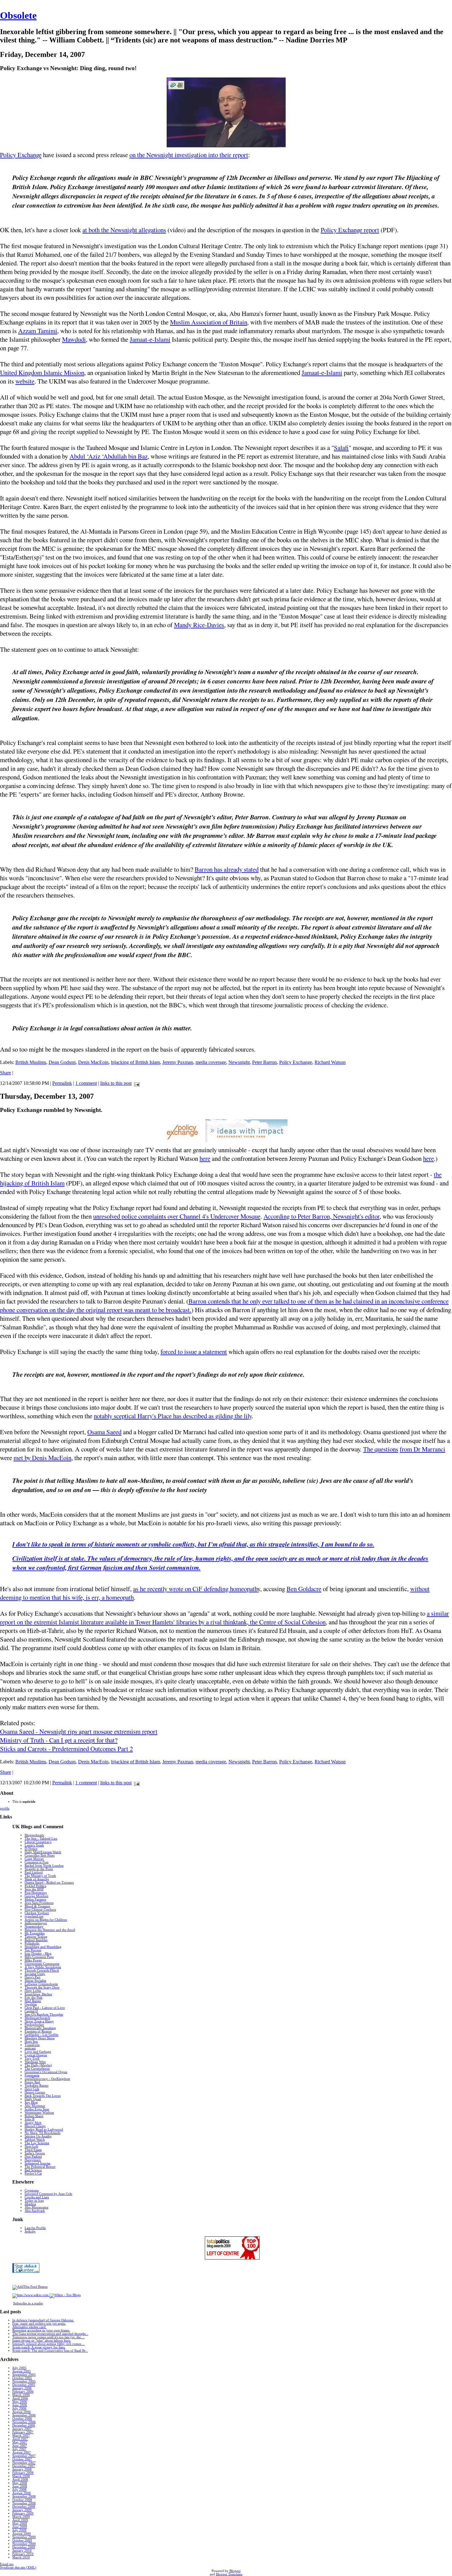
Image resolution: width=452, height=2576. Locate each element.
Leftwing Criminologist (41, 1984)
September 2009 (24, 2537)
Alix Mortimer (35, 2106)
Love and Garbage (38, 2052)
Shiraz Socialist (35, 1981)
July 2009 (19, 2530)
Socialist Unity (35, 1974)
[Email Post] (136, 1083)
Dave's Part (32, 1977)
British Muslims (31, 1062)
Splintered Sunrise (38, 2163)
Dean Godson (62, 1062)
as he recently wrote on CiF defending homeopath (195, 1589)
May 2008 (20, 2483)
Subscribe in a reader (28, 2303)
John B (30, 2119)
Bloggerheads (34, 1835)
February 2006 (23, 2392)
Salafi (341, 448)
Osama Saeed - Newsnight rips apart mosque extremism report (79, 1731)
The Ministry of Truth (40, 1876)
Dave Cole (32, 2089)
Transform (32, 2045)
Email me (7, 2564)
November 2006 (24, 2422)
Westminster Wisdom (39, 2113)
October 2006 (22, 2419)
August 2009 (22, 2534)
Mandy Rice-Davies (199, 625)
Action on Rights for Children (46, 1920)
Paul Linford (34, 1872)
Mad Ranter (33, 2001)
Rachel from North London (44, 1866)
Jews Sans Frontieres (39, 1903)
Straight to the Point (39, 1869)
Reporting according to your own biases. (41, 2330)
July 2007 (19, 2449)
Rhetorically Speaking (40, 2028)
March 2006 (21, 2395)
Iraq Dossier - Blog (38, 1954)
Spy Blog (31, 2102)
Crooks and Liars (37, 2197)
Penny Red (32, 2082)
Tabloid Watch (35, 2140)
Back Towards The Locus (43, 2096)
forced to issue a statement (194, 1352)
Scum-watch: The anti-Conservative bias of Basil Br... (50, 2351)
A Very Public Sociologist (43, 1967)
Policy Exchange (21, 155)
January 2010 (22, 2551)
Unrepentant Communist (42, 1964)
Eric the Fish (34, 1998)
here (205, 1158)
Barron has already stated (227, 869)
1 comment (86, 1083)
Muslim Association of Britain (209, 322)
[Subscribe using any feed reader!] (30, 2287)
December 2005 (24, 2385)
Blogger (235, 2571)
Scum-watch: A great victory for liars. (39, 2347)
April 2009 (20, 2520)
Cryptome (32, 2190)
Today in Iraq (34, 2201)
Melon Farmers (35, 1899)
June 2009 (20, 2527)
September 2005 (24, 2375)
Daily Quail (33, 2099)
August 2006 (22, 2412)
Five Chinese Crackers (40, 1910)
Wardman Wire (35, 2062)
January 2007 (22, 2429)
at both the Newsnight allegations (124, 230)
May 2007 (20, 2442)
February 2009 (23, 2513)
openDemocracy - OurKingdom (47, 2079)
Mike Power (33, 1960)
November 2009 (24, 2544)
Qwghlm (31, 2004)
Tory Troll (32, 2058)
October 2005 (22, 2378)
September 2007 (24, 2456)
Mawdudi (74, 339)
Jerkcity (30, 2231)
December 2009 (24, 2547)
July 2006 (19, 2409)
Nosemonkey (34, 1927)
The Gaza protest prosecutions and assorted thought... (50, 2334)
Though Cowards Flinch (42, 1971)
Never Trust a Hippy (39, 2021)
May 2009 (20, 2524)
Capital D (31, 2011)
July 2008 (19, 2490)
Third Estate (33, 2150)
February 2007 (23, 2432)
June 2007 (20, 2446)
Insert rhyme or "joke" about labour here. (42, 2341)
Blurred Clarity (35, 2126)
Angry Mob (33, 2123)
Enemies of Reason (38, 2031)
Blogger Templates (229, 2574)
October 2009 (22, 2540)
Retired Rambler (36, 1940)
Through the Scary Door (42, 1987)
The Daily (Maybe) (38, 2065)
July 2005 (19, 2368)
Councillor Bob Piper (40, 1855)
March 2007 (21, 2436)
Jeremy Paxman (178, 1062)
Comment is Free (37, 1862)
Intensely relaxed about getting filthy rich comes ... (49, 2344)
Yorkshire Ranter (37, 2086)
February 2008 (23, 2473)
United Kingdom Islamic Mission (42, 372)
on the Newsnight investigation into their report (189, 155)
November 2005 (24, 2381)
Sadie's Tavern (35, 2153)
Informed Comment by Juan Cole (48, 2194)
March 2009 (21, 2517)
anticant (30, 2048)
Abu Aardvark (35, 2211)
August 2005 (22, 2371)
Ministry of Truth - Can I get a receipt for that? (59, 1740)
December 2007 (24, 2466)
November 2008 (24, 2503)
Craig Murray (34, 1859)
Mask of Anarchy (37, 1879)
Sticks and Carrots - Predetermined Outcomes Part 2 (66, 1749)
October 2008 (22, 2500)
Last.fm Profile (35, 2228)
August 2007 (22, 2453)
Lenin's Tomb (34, 1845)
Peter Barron (264, 1062)
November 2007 (24, 2463)
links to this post (116, 1083)
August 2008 (22, 2493)
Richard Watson (330, 1062)
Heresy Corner (35, 2092)
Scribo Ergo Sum (37, 2109)
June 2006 (20, 2405)
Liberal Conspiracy (38, 1842)
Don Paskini (33, 2157)
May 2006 (20, 2402)
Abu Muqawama (36, 2207)
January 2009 (22, 2510)
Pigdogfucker (34, 2025)
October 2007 (22, 2459)
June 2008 (20, 2486)
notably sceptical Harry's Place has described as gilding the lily (173, 1416)
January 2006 (22, 2388)
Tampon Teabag (36, 1937)
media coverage (211, 1062)
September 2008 (24, 2496)
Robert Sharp (34, 2116)
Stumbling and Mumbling (43, 1947)
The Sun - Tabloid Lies (41, 1839)
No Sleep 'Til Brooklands (42, 2133)
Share (6, 1073)
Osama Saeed (104, 1432)
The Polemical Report (40, 2167)
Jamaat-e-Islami (150, 339)
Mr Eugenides (35, 1933)
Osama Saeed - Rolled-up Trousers (49, 1883)
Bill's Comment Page (39, 1957)
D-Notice (31, 1849)
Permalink (62, 1083)
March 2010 (21, 2557)
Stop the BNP (34, 1889)
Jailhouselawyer (36, 1923)
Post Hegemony (36, 1893)
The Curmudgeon (37, 2069)
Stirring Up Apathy (38, 2136)
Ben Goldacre (304, 1589)
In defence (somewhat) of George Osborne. (43, 2320)
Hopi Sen (31, 2042)
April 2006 (20, 2398)
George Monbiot (36, 1896)
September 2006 (24, 2415)
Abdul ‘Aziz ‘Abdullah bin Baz (109, 456)
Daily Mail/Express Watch (43, 1852)
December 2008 (24, 2507)
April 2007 (20, 2439)
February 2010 (23, 2554)
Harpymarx (33, 2160)
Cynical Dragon (36, 2055)
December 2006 (24, 2425)
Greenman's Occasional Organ (46, 2072)
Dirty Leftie (33, 1991)
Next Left (31, 2146)
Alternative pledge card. (29, 2327)
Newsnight (239, 1062)
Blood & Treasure (37, 1906)
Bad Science (33, 2170)
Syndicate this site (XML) (18, 2568)
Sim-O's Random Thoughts (44, 2015)
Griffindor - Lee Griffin (42, 2035)
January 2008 (22, 2469)
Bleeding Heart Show (40, 2038)
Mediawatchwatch (37, 2018)
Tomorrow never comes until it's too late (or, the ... (48, 2337)
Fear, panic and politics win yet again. (39, 2324)
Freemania (32, 2075)
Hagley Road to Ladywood (44, 2130)
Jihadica (30, 2204)
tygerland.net (34, 1916)
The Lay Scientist (37, 2143)
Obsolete (18, 15)
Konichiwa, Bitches (38, 1994)
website (25, 381)
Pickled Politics (35, 1886)
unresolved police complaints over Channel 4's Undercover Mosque (177, 1216)
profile (5, 1808)
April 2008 (20, 2480)
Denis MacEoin (93, 1062)
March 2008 (21, 2476)
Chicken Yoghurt (37, 1913)
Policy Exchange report (350, 230)
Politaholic (32, 1943)
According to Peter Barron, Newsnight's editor (321, 1216)
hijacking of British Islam (135, 1062)
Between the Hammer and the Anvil (50, 1930)
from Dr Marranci (422, 1449)
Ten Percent (33, 1950)
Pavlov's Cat (33, 2174)
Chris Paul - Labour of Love (45, 2008)
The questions (381, 1449)
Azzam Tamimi (38, 331)
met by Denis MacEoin (42, 1458)
